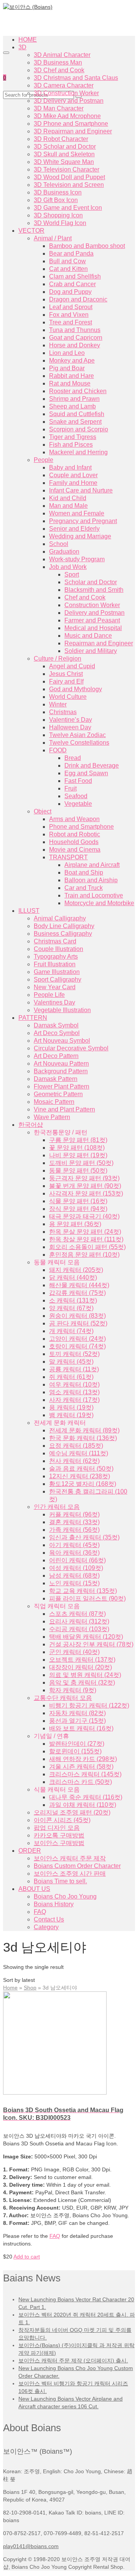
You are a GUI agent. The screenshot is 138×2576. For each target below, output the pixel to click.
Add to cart (27, 2257)
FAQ (55, 2236)
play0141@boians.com (31, 2546)
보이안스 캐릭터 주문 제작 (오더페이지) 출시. (73, 2361)
